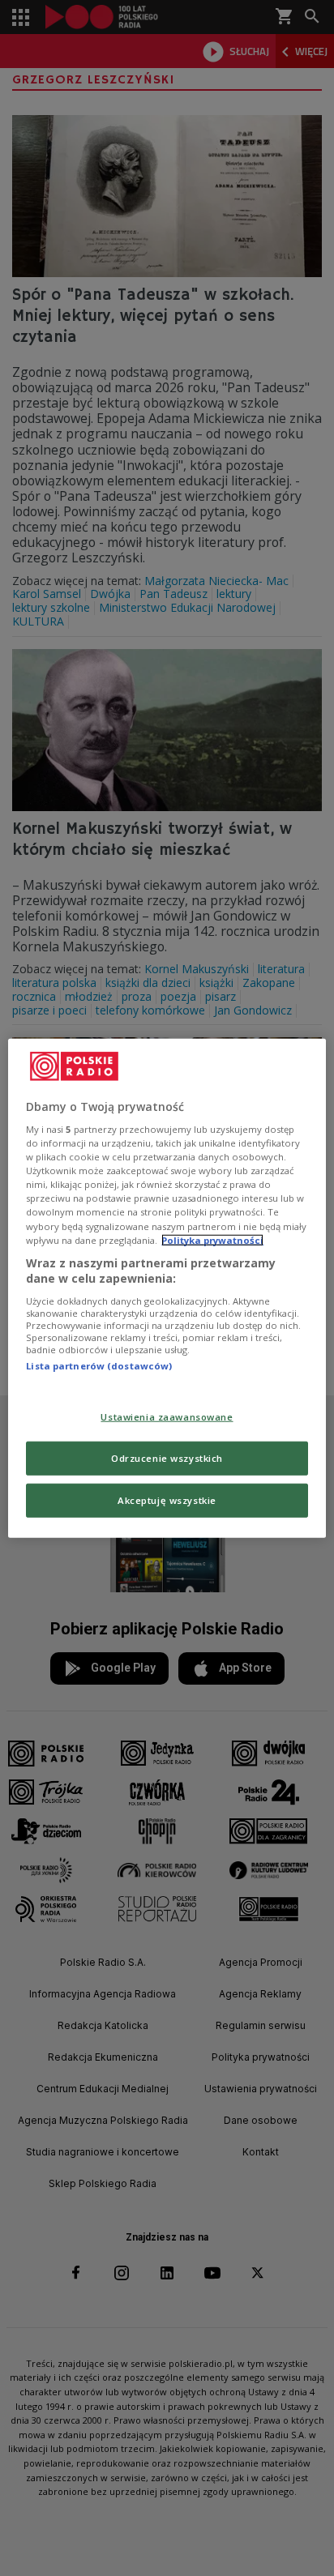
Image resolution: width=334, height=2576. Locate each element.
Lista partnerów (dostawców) (99, 1366)
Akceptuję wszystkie (167, 1500)
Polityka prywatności (212, 1239)
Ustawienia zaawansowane (167, 1417)
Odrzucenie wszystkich (167, 1458)
